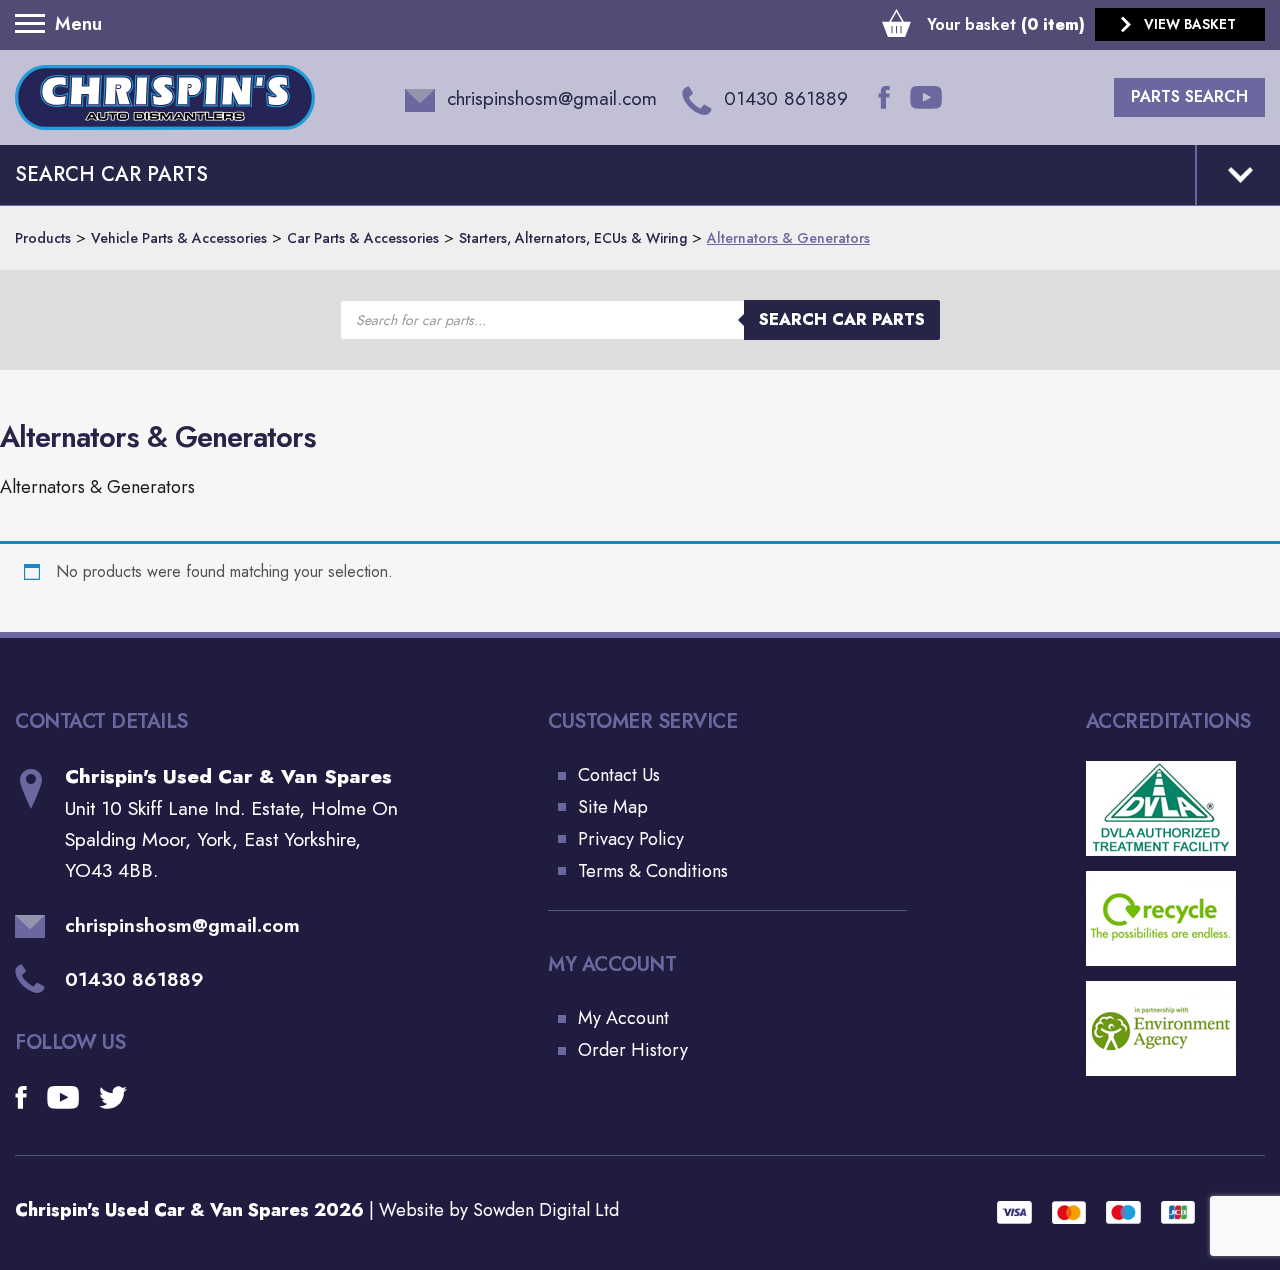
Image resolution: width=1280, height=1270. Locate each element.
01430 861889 (134, 979)
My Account (623, 1018)
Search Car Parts (842, 319)
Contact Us (619, 775)
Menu (35, 24)
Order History (633, 1050)
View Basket (1190, 24)
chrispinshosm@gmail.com (182, 925)
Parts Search (1189, 96)
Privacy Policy (631, 839)
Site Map (613, 807)
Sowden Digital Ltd (546, 1210)
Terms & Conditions (653, 871)
